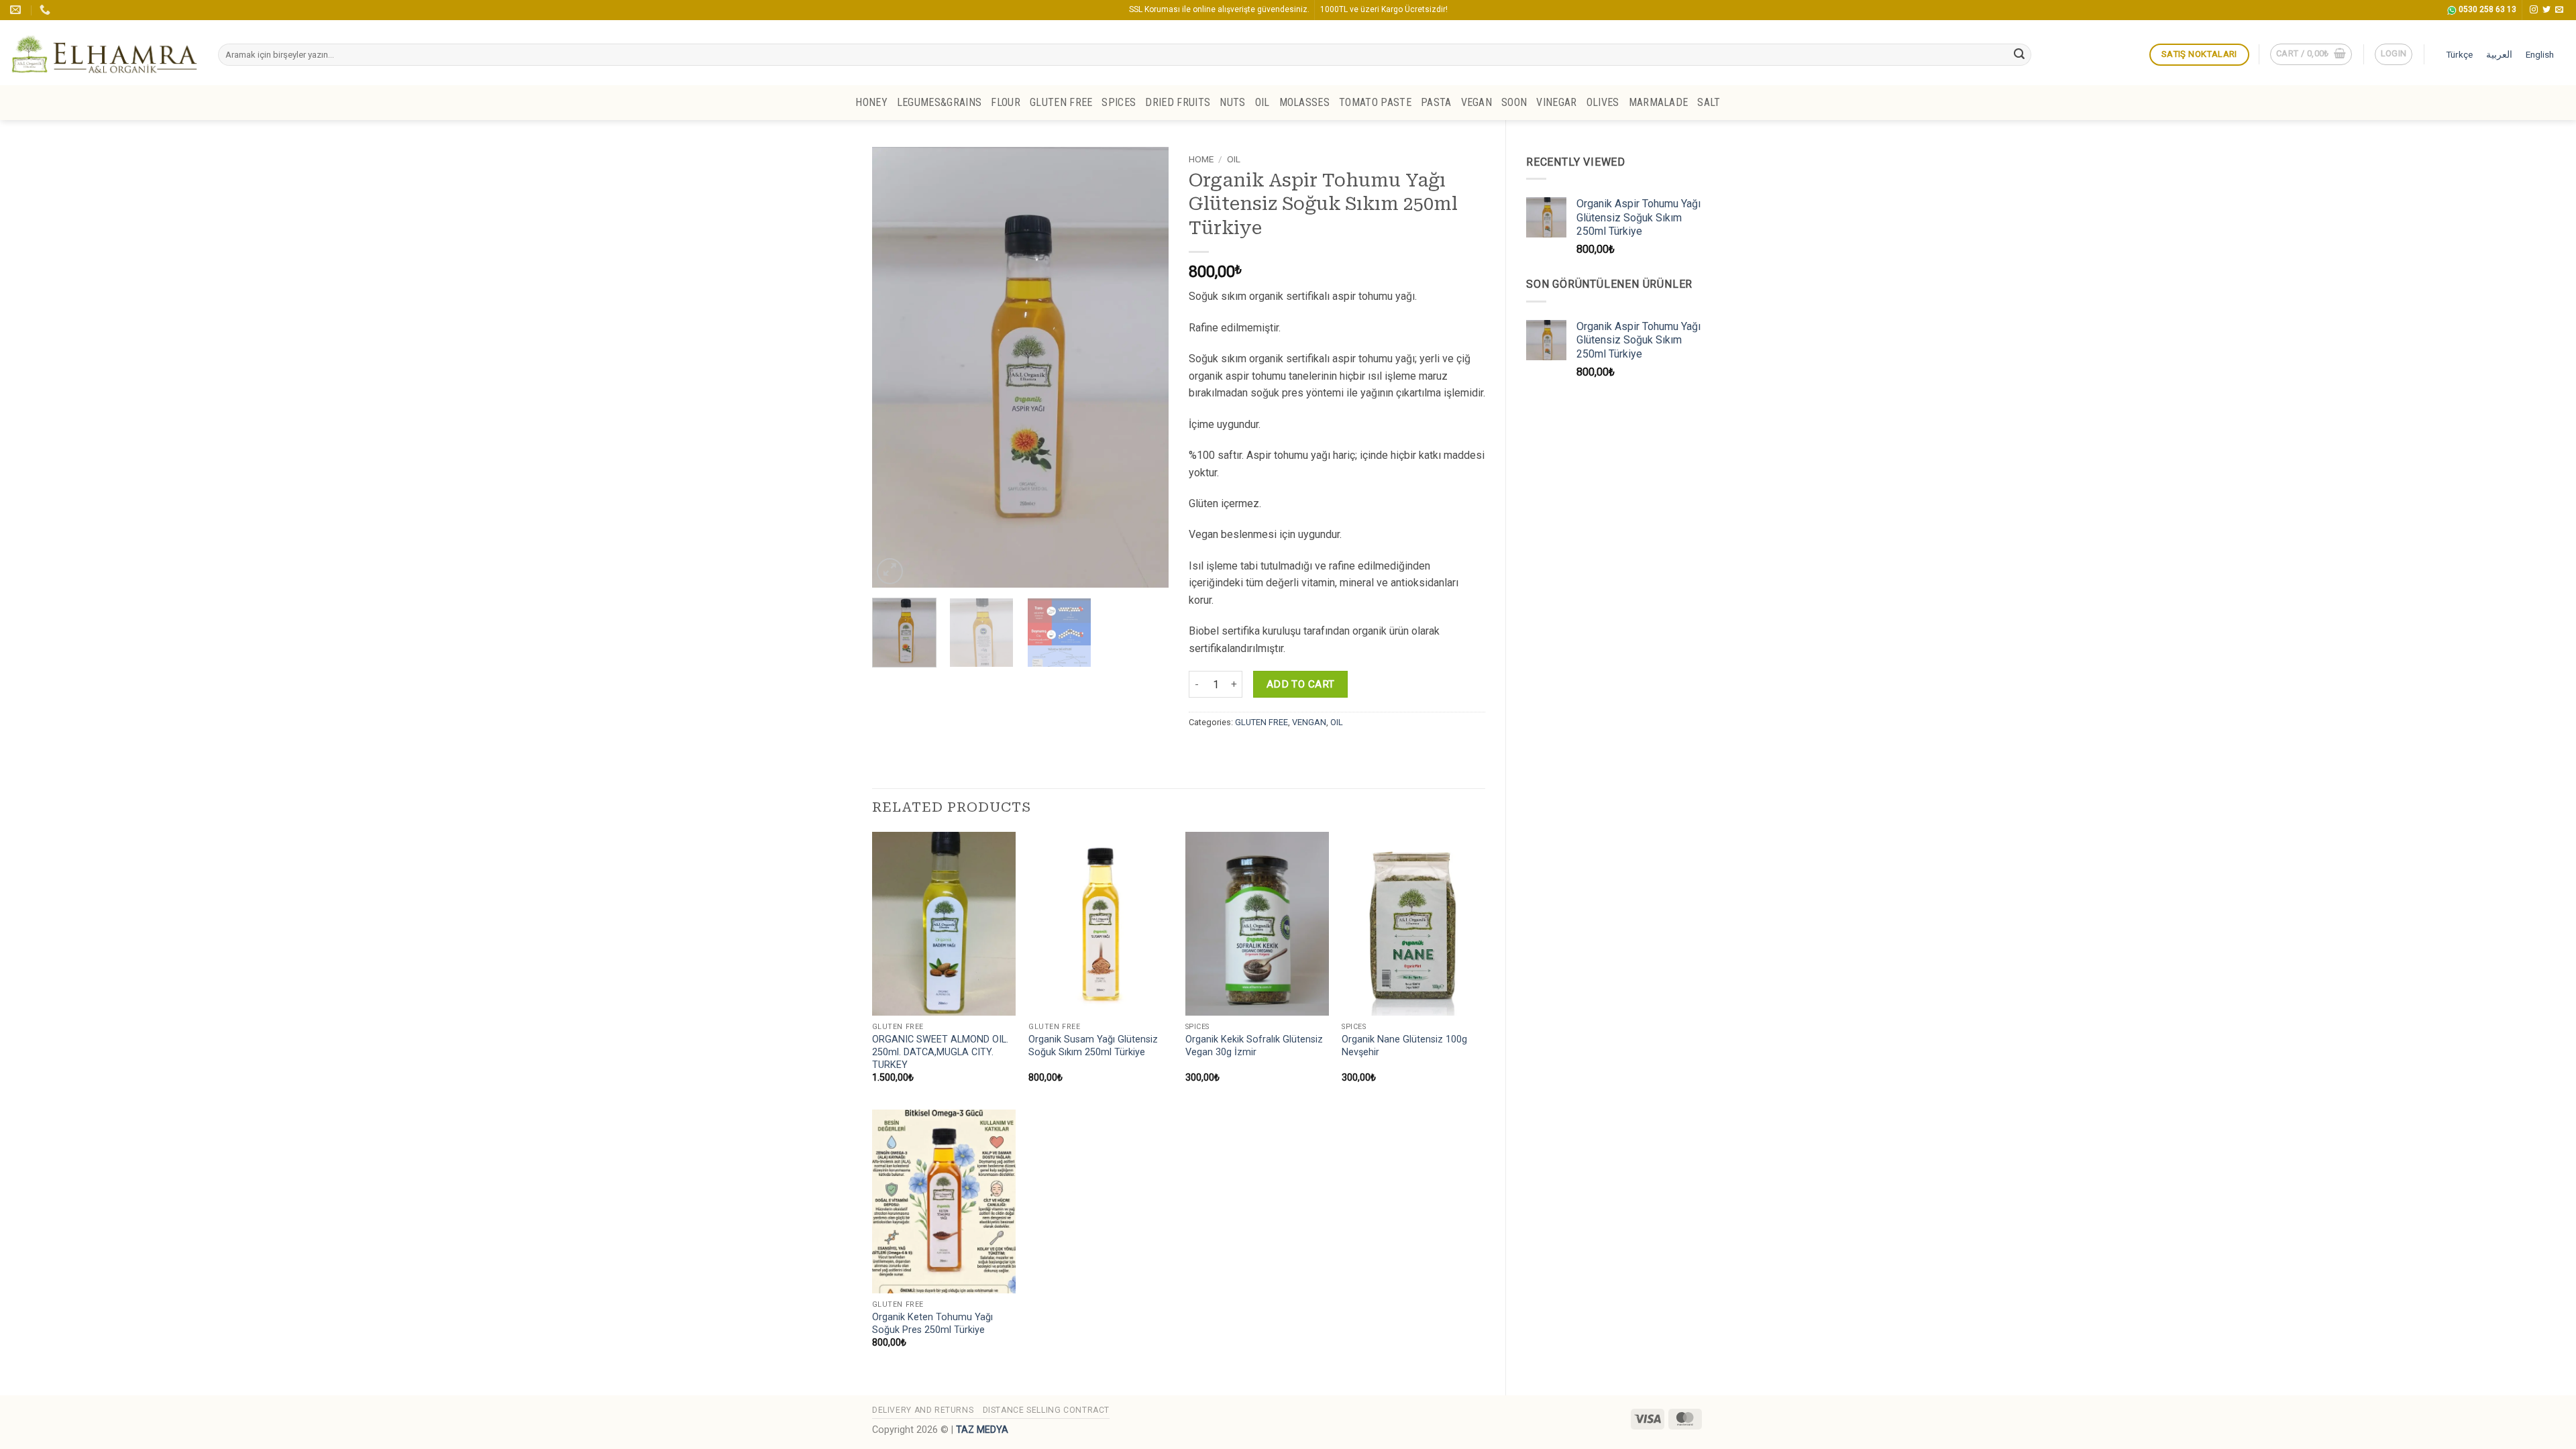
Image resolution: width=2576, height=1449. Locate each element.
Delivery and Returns (923, 1410)
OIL (1263, 102)
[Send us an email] (2559, 10)
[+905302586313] (47, 10)
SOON (1514, 102)
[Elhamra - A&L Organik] (104, 53)
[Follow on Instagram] (2534, 10)
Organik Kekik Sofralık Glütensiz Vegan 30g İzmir (1254, 1046)
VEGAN (1477, 102)
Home (1201, 159)
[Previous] (895, 367)
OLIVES (1603, 102)
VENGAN (1309, 722)
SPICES (1119, 102)
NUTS (1232, 102)
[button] (2311, 54)
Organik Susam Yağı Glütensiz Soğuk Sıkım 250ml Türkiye (1093, 1046)
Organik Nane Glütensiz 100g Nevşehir (1404, 1046)
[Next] (1146, 367)
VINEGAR (1556, 102)
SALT (1709, 102)
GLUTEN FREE (1061, 102)
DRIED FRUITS (1178, 102)
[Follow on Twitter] (2546, 10)
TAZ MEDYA (982, 1430)
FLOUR (1006, 102)
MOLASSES (1305, 102)
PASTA (1436, 102)
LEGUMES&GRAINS (939, 102)
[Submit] (2019, 55)
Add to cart (1301, 684)
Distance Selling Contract (1046, 1410)
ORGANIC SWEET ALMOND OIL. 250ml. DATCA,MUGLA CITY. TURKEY (940, 1052)
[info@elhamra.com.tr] (17, 10)
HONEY (871, 102)
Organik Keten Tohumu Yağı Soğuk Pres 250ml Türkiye (932, 1324)
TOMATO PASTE (1375, 102)
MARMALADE (1659, 102)
